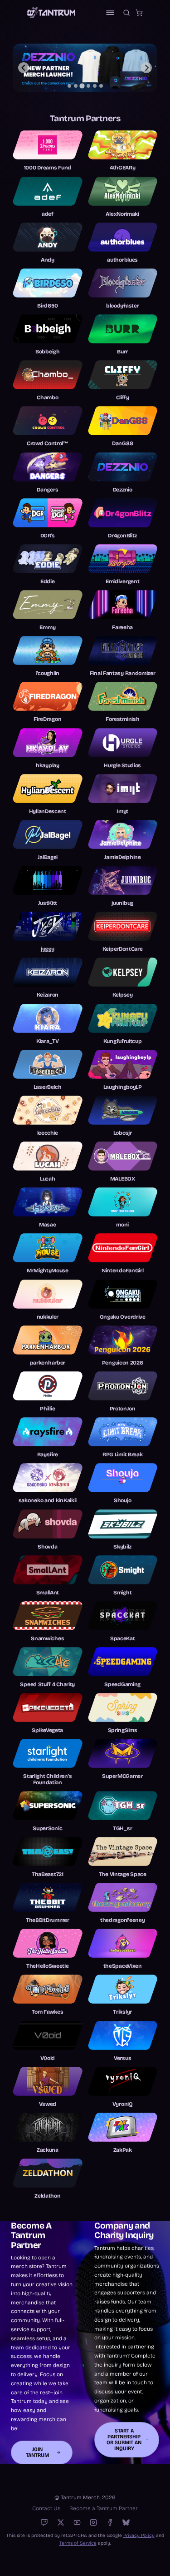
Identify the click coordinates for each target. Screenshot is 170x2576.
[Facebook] (110, 2522)
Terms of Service (78, 2543)
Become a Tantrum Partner (104, 2508)
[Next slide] (146, 68)
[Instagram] (93, 2522)
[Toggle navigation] (110, 13)
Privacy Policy (139, 2535)
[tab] (69, 86)
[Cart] (139, 13)
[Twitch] (44, 2522)
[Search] (126, 13)
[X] (61, 2522)
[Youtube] (77, 2522)
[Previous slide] (24, 68)
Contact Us (46, 2508)
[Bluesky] (126, 2522)
